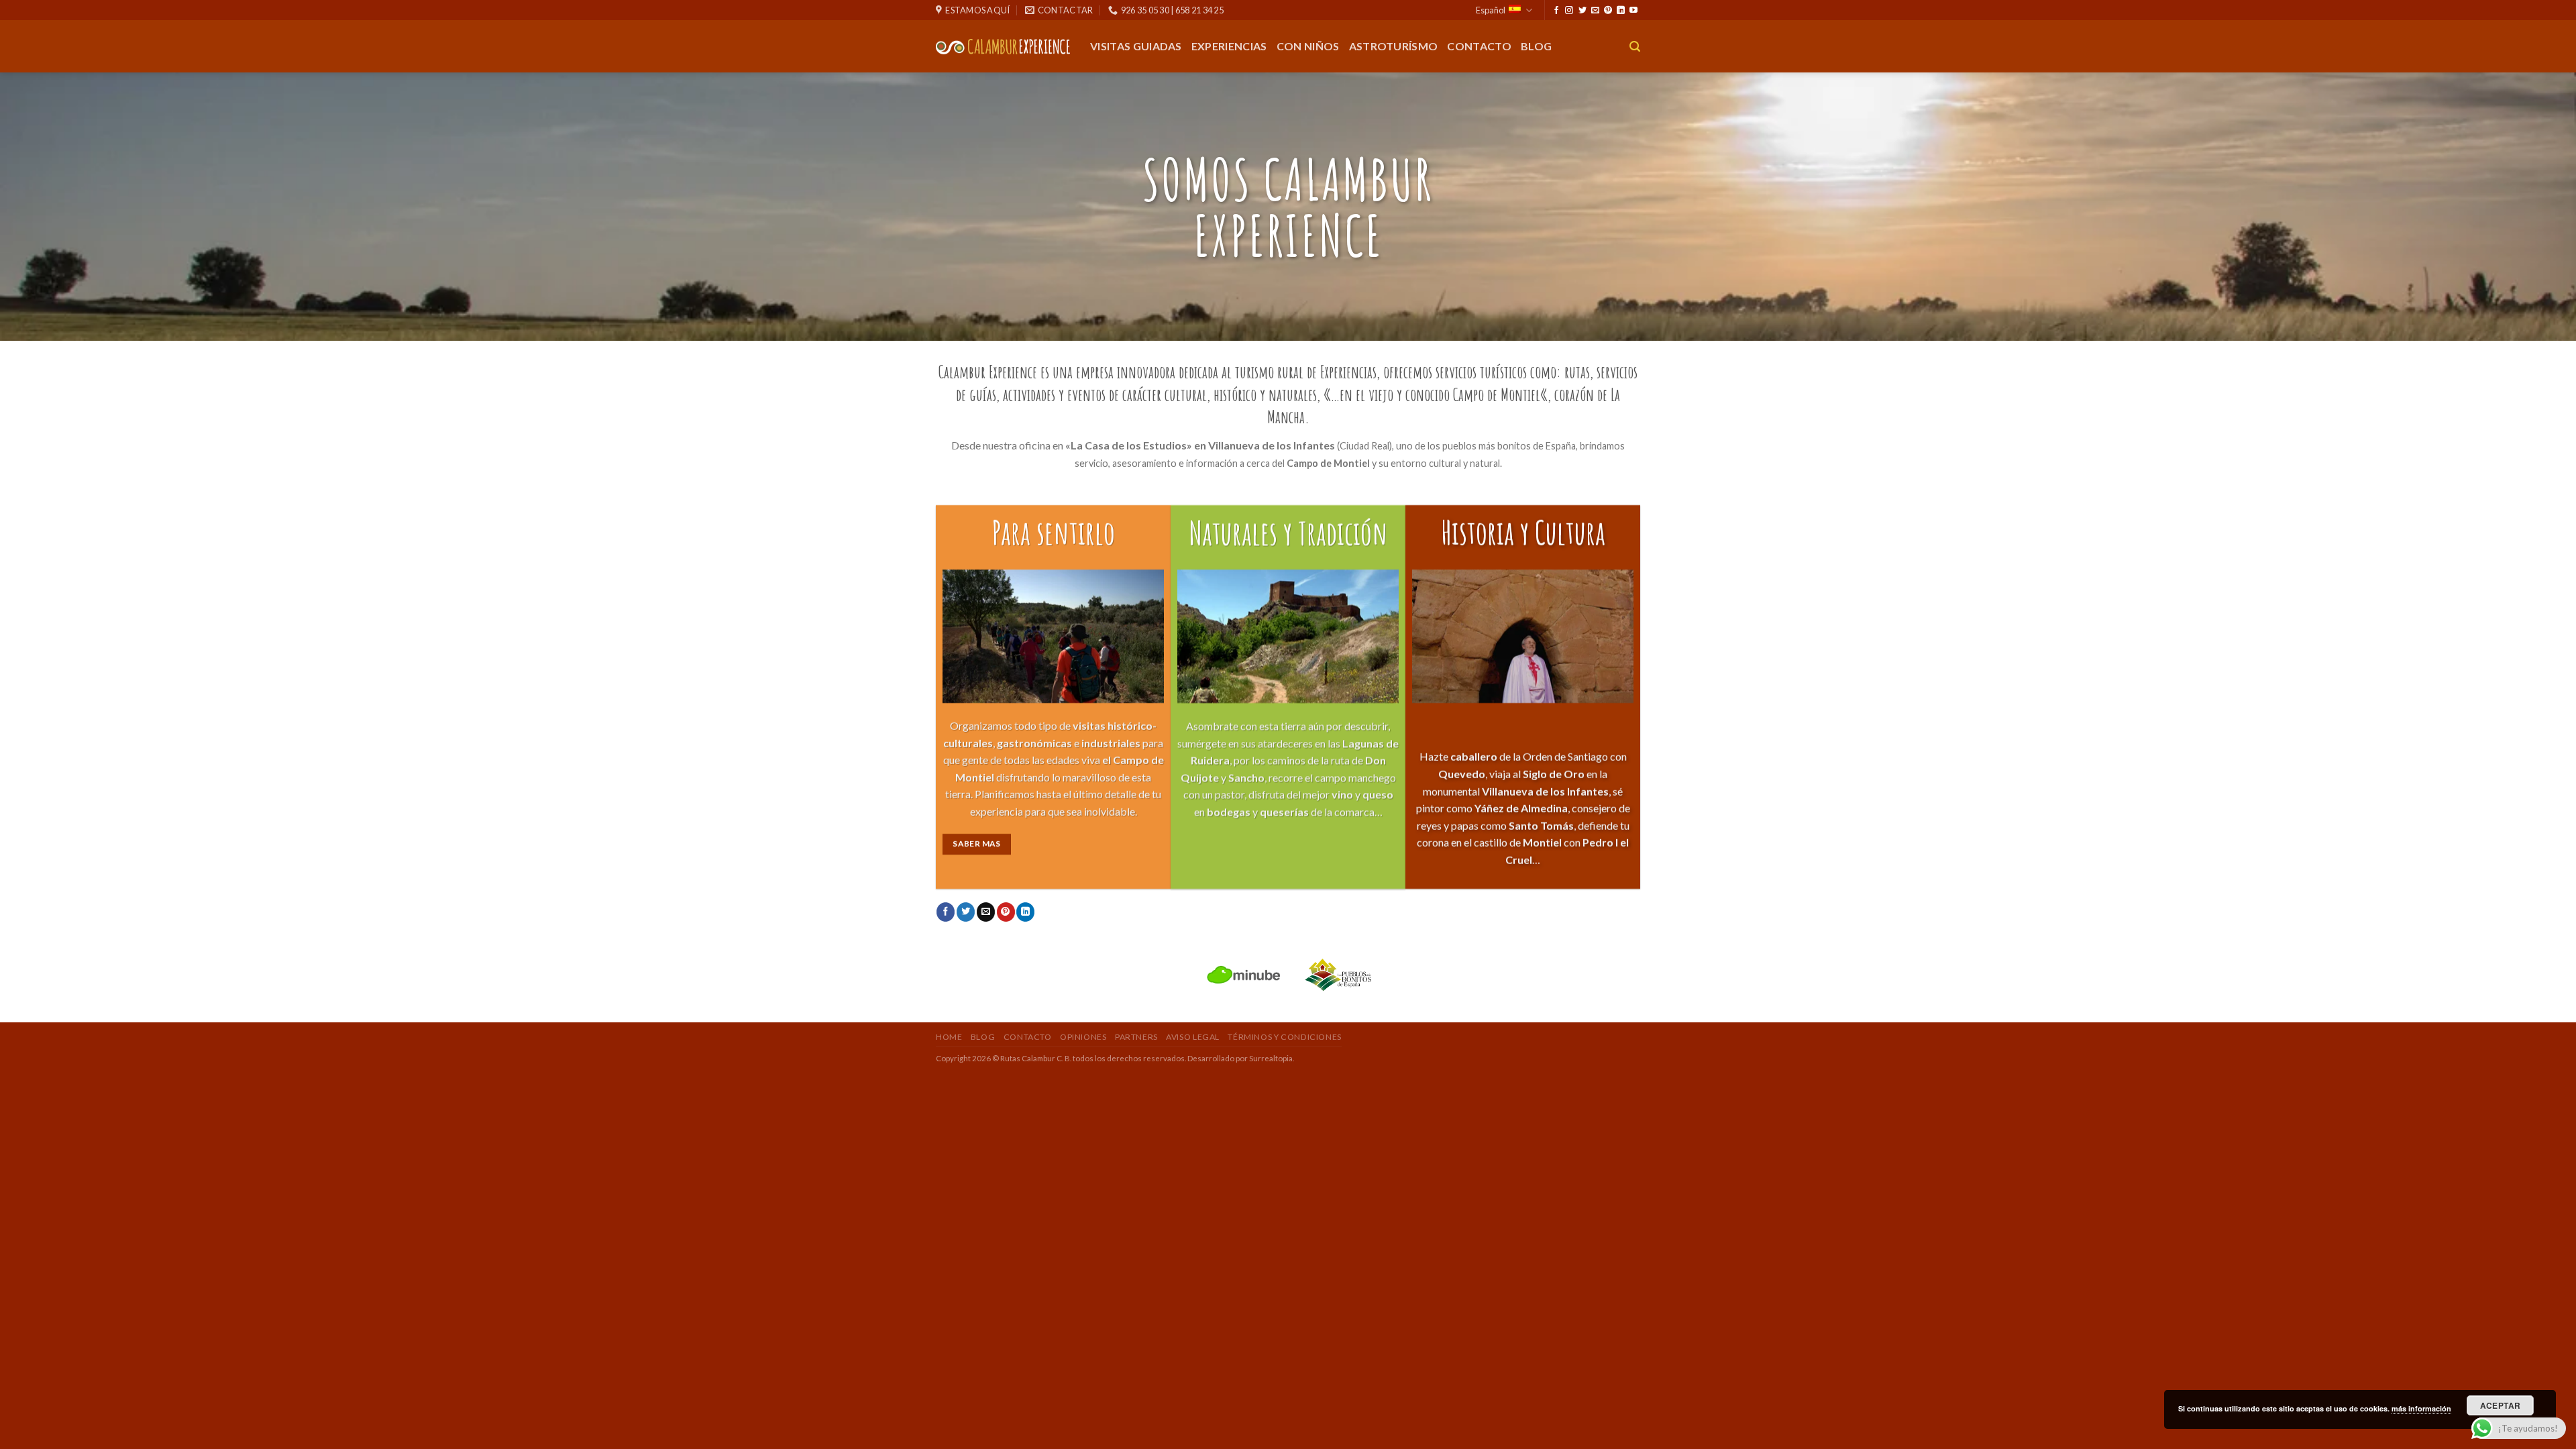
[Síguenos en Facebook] (1556, 11)
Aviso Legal (1193, 1037)
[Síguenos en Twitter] (1582, 11)
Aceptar (2501, 1405)
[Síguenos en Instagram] (1569, 11)
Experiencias (1229, 46)
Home (949, 1037)
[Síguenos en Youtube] (1633, 11)
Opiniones (1083, 1037)
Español (1491, 10)
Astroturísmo (1394, 46)
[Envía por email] (986, 912)
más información (2421, 1408)
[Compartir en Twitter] (966, 912)
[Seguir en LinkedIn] (1621, 11)
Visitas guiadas (1136, 46)
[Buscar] (1635, 47)
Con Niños (1308, 46)
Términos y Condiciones (1284, 1037)
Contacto (1479, 46)
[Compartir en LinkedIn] (1025, 912)
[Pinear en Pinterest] (1006, 912)
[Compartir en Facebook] (946, 912)
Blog (1536, 46)
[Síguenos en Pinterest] (1608, 11)
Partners (1136, 1037)
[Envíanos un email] (1595, 11)
